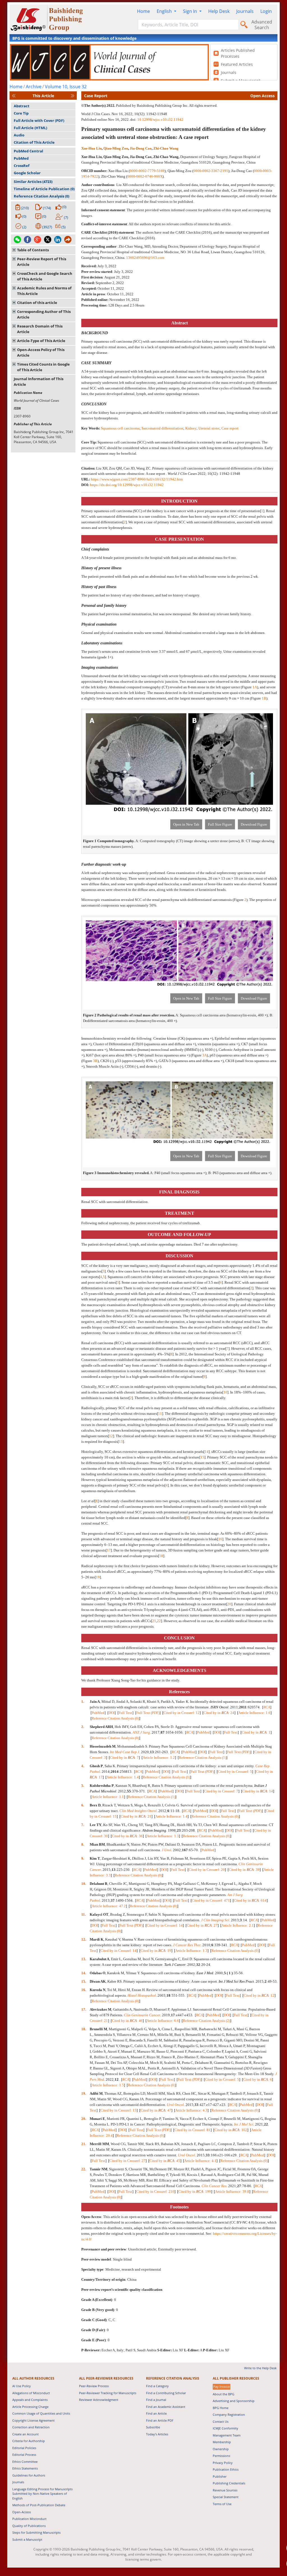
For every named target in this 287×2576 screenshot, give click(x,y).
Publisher (220, 2476)
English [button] (165, 11)
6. (83, 1805)
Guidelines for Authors (29, 2475)
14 (207, 1452)
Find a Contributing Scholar (166, 2393)
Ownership (221, 2449)
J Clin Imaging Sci (215, 1920)
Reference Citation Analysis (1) (202, 1758)
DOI (112, 1713)
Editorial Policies (24, 2448)
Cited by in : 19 (156, 1951)
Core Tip (21, 113)
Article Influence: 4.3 (191, 2110)
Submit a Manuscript (27, 2539)
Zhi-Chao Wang (166, 148)
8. (83, 1844)
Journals (245, 11)
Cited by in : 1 (256, 1732)
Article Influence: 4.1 (200, 2161)
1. (83, 1702)
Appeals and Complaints (30, 2400)
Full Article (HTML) (30, 128)
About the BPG (224, 2394)
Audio (19, 135)
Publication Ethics (226, 2469)
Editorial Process (24, 2455)
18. (84, 2029)
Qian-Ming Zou (116, 148)
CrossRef (22, 166)
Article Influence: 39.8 (232, 2191)
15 (202, 1457)
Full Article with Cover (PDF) (39, 120)
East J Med (205, 1973)
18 (161, 1556)
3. (83, 1746)
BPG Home (221, 2408)
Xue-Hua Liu (92, 148)
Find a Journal (156, 2400)
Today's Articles (157, 2434)
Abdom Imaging (154, 1830)
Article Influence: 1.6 (254, 1713)
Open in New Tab (186, 824)
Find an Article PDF (160, 2420)
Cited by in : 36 (127, 1836)
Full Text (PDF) (148, 1713)
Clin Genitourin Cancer (142, 2015)
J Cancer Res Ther (187, 1945)
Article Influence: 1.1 (108, 1797)
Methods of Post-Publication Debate (39, 2505)
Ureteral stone (209, 428)
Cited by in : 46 (127, 2021)
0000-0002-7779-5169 (147, 171)
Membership (222, 2442)
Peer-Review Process (94, 2386)
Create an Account (26, 2434)
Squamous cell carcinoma (120, 428)
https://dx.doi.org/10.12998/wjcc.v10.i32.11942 (127, 485)
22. (84, 2169)
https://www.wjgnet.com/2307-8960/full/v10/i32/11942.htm (137, 479)
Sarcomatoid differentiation (162, 428)
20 (229, 1604)
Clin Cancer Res (214, 2186)
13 (121, 1442)
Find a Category (157, 2386)
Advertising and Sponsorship (234, 2401)
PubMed (21, 158)
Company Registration (229, 2414)
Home (143, 11)
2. (83, 1727)
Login (266, 11)
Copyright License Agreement (33, 2420)
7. (83, 1825)
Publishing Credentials (229, 2483)
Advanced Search (262, 25)
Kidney (191, 428)
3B (95, 1061)
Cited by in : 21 (136, 1816)
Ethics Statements (25, 2468)
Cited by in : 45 (165, 2161)
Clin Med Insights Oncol (138, 1811)
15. (84, 1981)
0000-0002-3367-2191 (211, 171)
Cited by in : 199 (195, 2191)
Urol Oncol (175, 2105)
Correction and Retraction (31, 2427)
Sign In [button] (191, 11)
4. (83, 1766)
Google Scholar (27, 173)
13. (84, 1959)
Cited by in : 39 (244, 1870)
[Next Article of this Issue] (73, 96)
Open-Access (22, 2512)
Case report (230, 428)
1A (255, 687)
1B (264, 698)
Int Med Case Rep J (125, 1752)
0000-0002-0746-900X (145, 176)
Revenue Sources (225, 2490)
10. (84, 1884)
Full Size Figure (220, 824)
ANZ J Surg (141, 1732)
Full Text (125, 1713)
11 (160, 1414)
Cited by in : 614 (250, 1900)
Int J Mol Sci (244, 2124)
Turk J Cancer (175, 1965)
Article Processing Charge (30, 2407)
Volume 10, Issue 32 (66, 87)
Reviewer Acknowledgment (99, 2400)
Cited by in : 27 (202, 1925)
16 (220, 1539)
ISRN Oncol (219, 1707)
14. (84, 1973)
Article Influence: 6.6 (163, 2021)
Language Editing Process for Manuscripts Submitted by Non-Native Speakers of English (42, 2494)
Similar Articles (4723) (33, 182)
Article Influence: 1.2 (159, 1758)
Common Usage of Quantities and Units (41, 2413)
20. (84, 2119)
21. (84, 2144)
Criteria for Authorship (29, 2441)
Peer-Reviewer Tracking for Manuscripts (108, 2393)
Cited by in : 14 (258, 1791)
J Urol (166, 1850)
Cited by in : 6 (257, 2079)
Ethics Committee (25, 2462)
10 (225, 1392)
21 (154, 1621)
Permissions (221, 2456)
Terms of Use (222, 2504)
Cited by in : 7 (124, 1758)
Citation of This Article (34, 142)
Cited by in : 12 (259, 1995)
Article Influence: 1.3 (163, 1836)
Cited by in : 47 (156, 2110)
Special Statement (226, 2497)
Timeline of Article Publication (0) (44, 189)
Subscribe (153, 2427)
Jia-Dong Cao (141, 148)
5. (83, 1786)
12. (84, 1939)
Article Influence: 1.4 (123, 1777)
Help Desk (219, 11)
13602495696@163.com (145, 258)
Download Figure (254, 824)
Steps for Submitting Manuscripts (36, 2532)
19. (84, 2093)
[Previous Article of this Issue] (14, 96)
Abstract (22, 106)
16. (84, 1990)
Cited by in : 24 (219, 1713)
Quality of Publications (29, 2526)
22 (159, 1621)
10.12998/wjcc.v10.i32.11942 (160, 119)
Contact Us (221, 2421)
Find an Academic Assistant (166, 2407)
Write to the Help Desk (260, 2368)
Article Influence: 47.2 (109, 1906)
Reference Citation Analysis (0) (41, 196)
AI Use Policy (22, 2386)
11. (84, 1914)
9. (83, 1858)
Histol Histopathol (142, 1995)
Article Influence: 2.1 (238, 1925)
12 (111, 1436)
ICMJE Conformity (225, 2428)
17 (109, 1550)
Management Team (227, 2435)
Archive (34, 87)
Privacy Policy (223, 2463)
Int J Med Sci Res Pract (236, 1981)
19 (98, 1577)
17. (84, 2009)
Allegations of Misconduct (31, 2393)
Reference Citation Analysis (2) (206, 2021)
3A (205, 1055)
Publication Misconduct (29, 2519)
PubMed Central (28, 151)
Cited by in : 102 (231, 2130)
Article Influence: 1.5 (108, 2085)
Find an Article (156, 2413)
